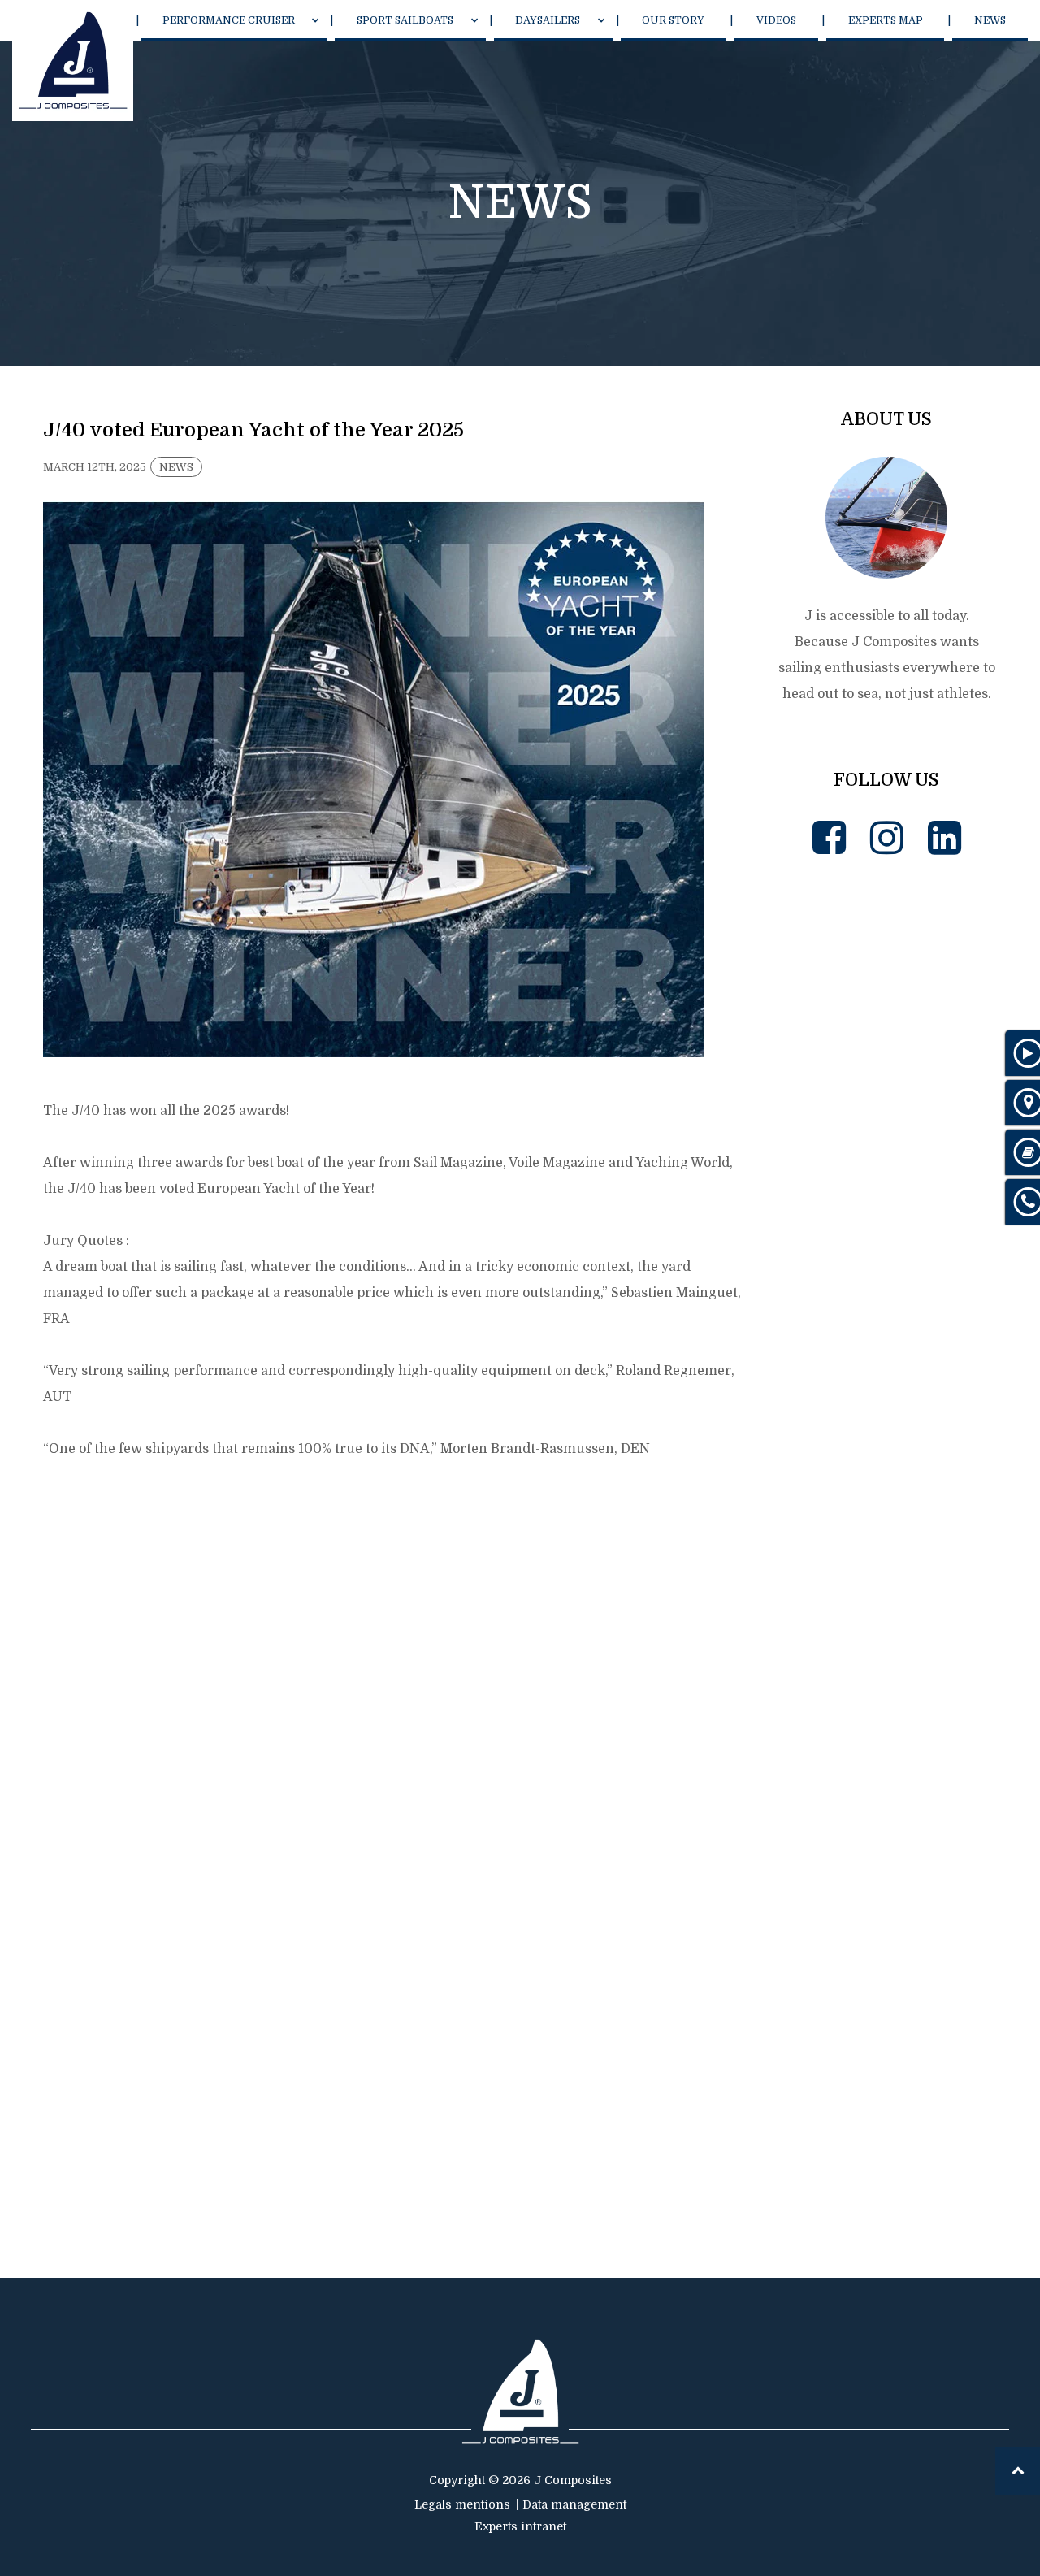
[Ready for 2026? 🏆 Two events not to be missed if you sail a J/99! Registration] (887, 2092)
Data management (574, 2504)
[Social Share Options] (793, 1088)
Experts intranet (520, 2526)
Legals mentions (462, 2504)
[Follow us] (829, 838)
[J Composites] (73, 61)
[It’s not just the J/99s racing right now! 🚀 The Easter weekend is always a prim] (887, 992)
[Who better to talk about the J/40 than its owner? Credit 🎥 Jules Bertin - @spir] (887, 1872)
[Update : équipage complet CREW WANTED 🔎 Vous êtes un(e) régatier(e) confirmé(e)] (887, 1211)
